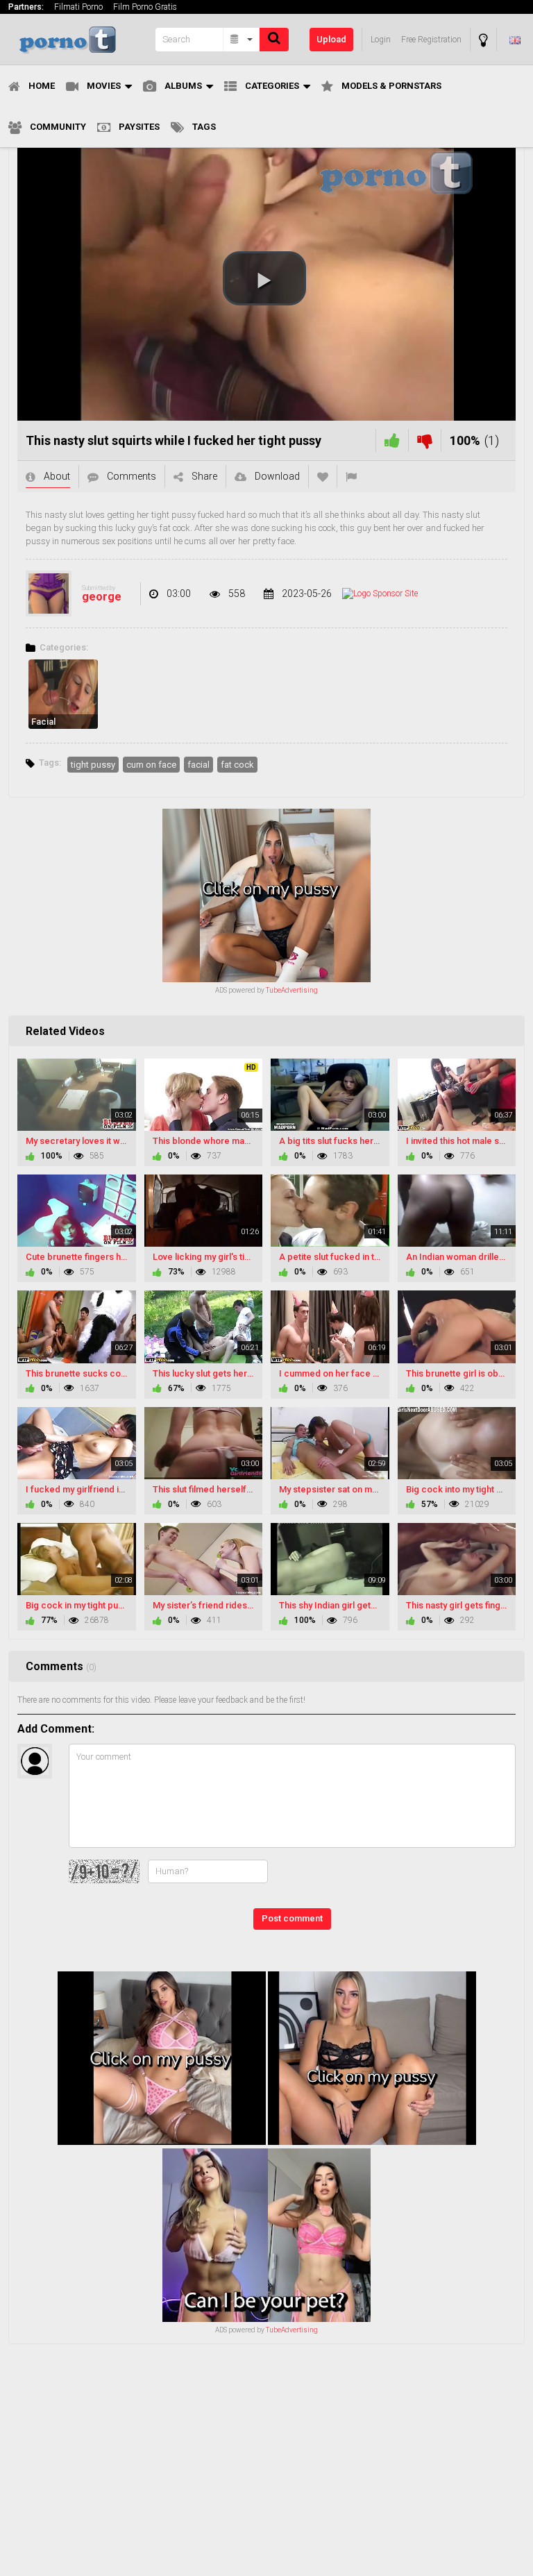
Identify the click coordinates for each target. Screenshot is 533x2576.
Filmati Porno (78, 7)
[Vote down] (425, 440)
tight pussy (93, 765)
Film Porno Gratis (145, 7)
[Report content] (351, 477)
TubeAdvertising (292, 990)
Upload (331, 39)
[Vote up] (392, 440)
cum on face (151, 765)
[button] (264, 278)
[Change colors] (483, 40)
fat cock (237, 765)
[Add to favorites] (323, 477)
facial (198, 765)
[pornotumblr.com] (78, 39)
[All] (242, 40)
